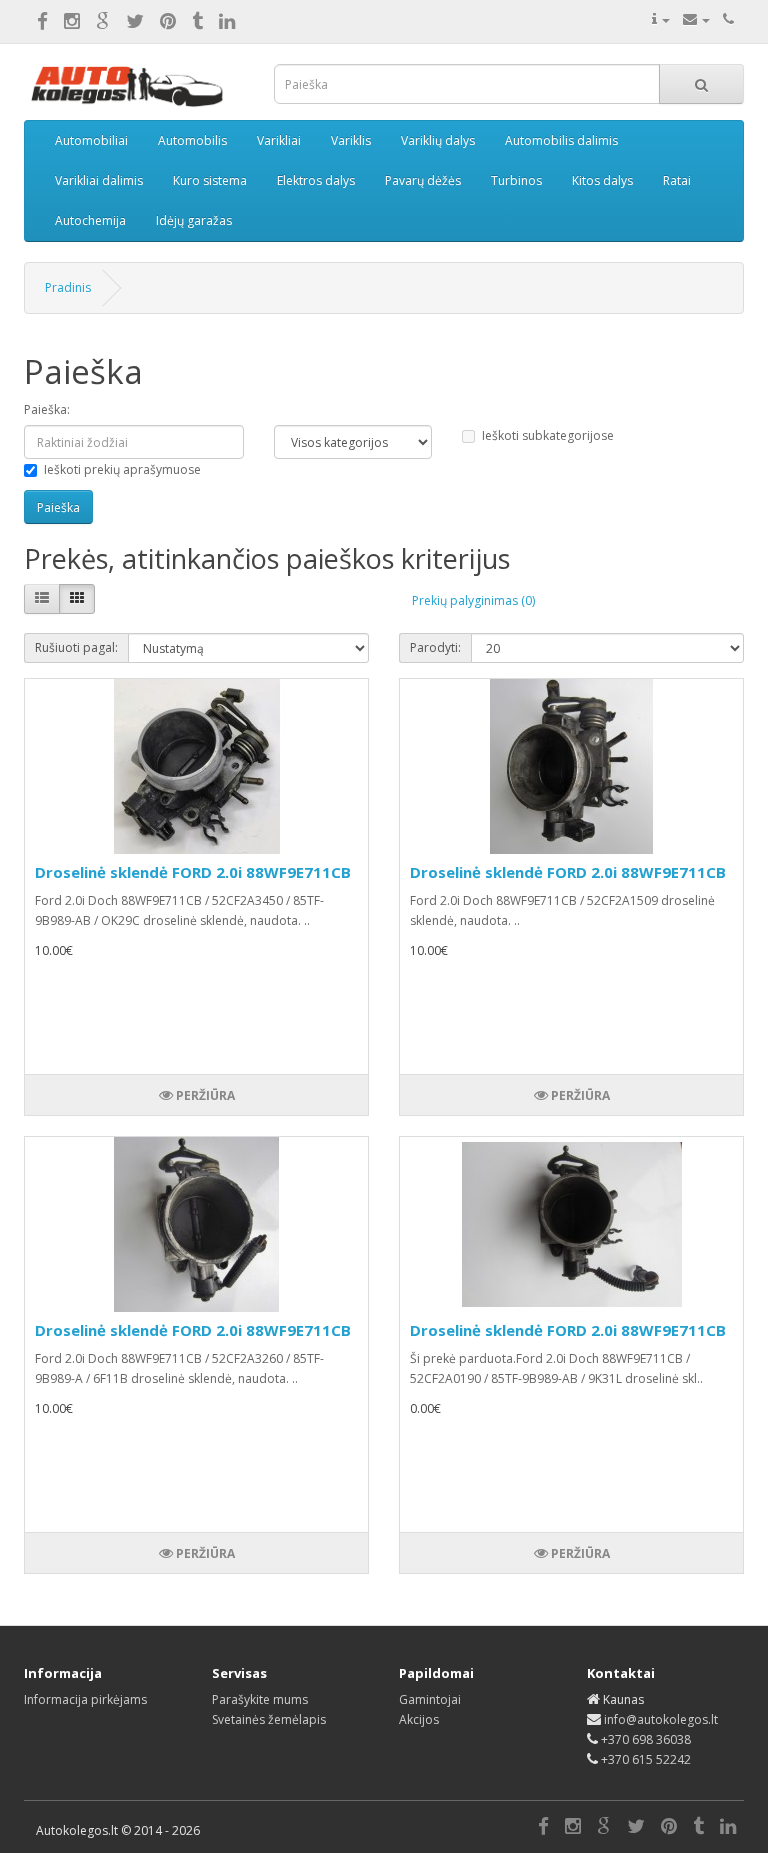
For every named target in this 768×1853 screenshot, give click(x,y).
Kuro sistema (210, 180)
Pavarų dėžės (423, 180)
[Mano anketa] (661, 19)
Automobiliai (91, 140)
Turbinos (516, 180)
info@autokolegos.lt (661, 1719)
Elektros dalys (316, 180)
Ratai (677, 180)
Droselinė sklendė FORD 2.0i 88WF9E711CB (193, 872)
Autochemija (90, 220)
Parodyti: (435, 647)
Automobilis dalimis (561, 140)
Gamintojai (430, 1699)
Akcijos (419, 1719)
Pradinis (68, 287)
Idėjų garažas (194, 220)
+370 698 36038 (646, 1739)
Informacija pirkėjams (85, 1699)
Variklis (351, 140)
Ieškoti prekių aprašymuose (122, 469)
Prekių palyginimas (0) (473, 600)
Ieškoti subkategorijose (548, 435)
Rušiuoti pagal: (76, 647)
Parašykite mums (260, 1699)
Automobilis (192, 140)
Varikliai (279, 140)
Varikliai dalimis (99, 180)
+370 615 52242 (646, 1759)
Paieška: (47, 409)
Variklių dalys (438, 140)
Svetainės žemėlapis (269, 1719)
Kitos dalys (602, 180)
